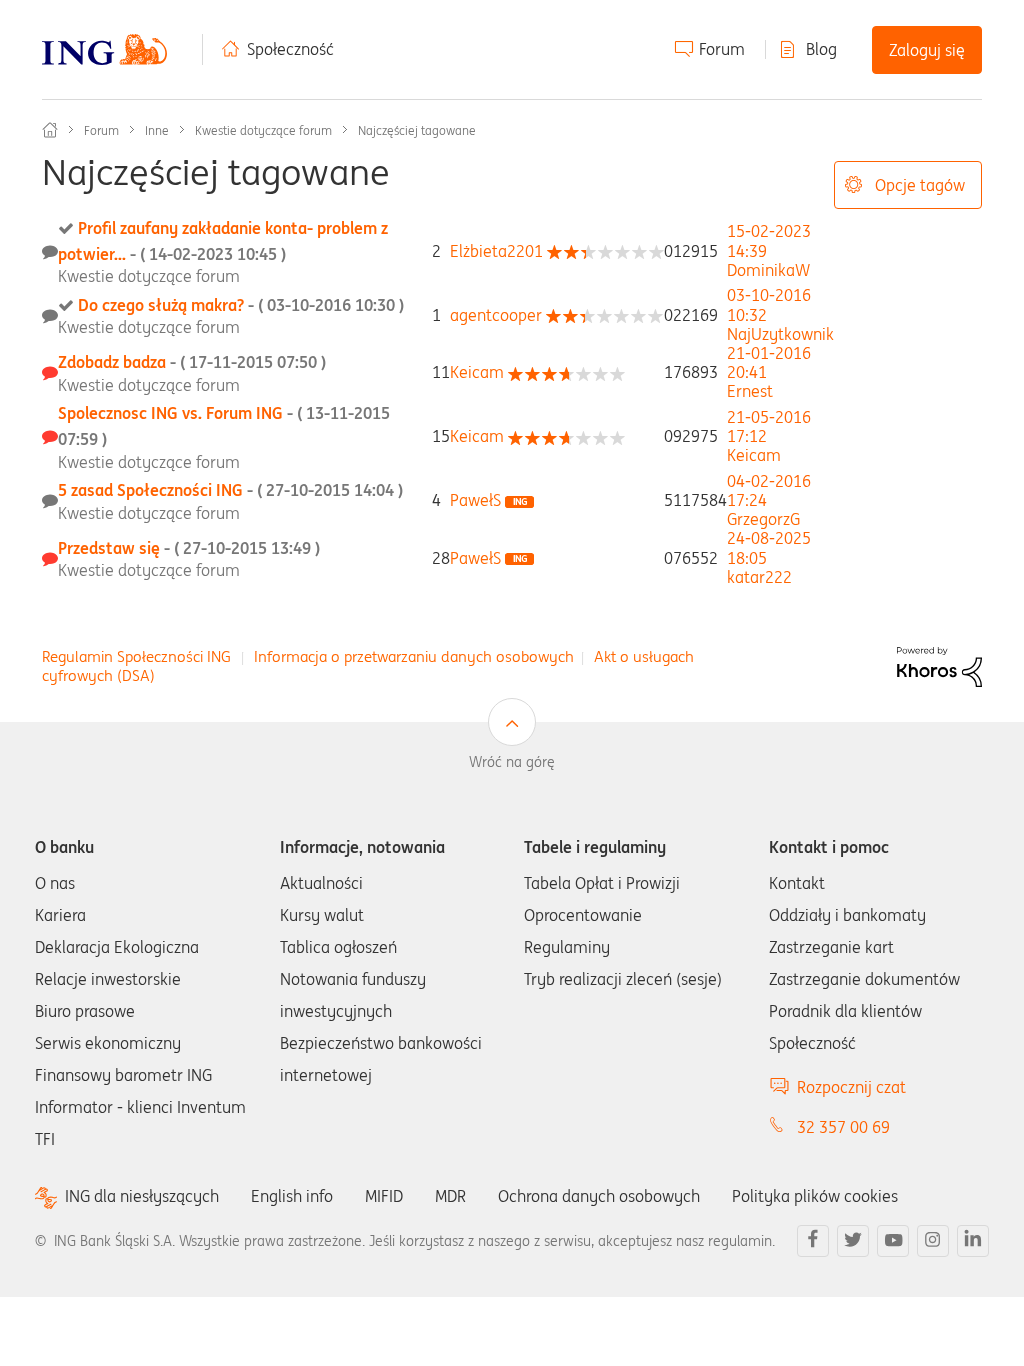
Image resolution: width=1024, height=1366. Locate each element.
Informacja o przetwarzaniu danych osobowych (414, 656)
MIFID (384, 1196)
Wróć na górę (512, 762)
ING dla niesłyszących (142, 1196)
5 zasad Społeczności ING (230, 490)
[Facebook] (813, 1241)
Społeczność (290, 49)
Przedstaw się (189, 548)
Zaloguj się (927, 50)
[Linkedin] (973, 1241)
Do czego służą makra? (241, 305)
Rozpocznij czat (851, 1087)
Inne (157, 130)
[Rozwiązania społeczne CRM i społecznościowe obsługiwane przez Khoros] (939, 665)
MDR (450, 1196)
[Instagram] (933, 1241)
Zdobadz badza (192, 362)
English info (292, 1196)
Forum (722, 49)
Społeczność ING (50, 130)
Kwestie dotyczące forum (263, 130)
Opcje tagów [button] (920, 185)
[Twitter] (853, 1241)
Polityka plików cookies (815, 1196)
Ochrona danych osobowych (599, 1196)
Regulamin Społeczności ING (136, 656)
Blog (821, 49)
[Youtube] (893, 1241)
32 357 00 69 (843, 1127)
